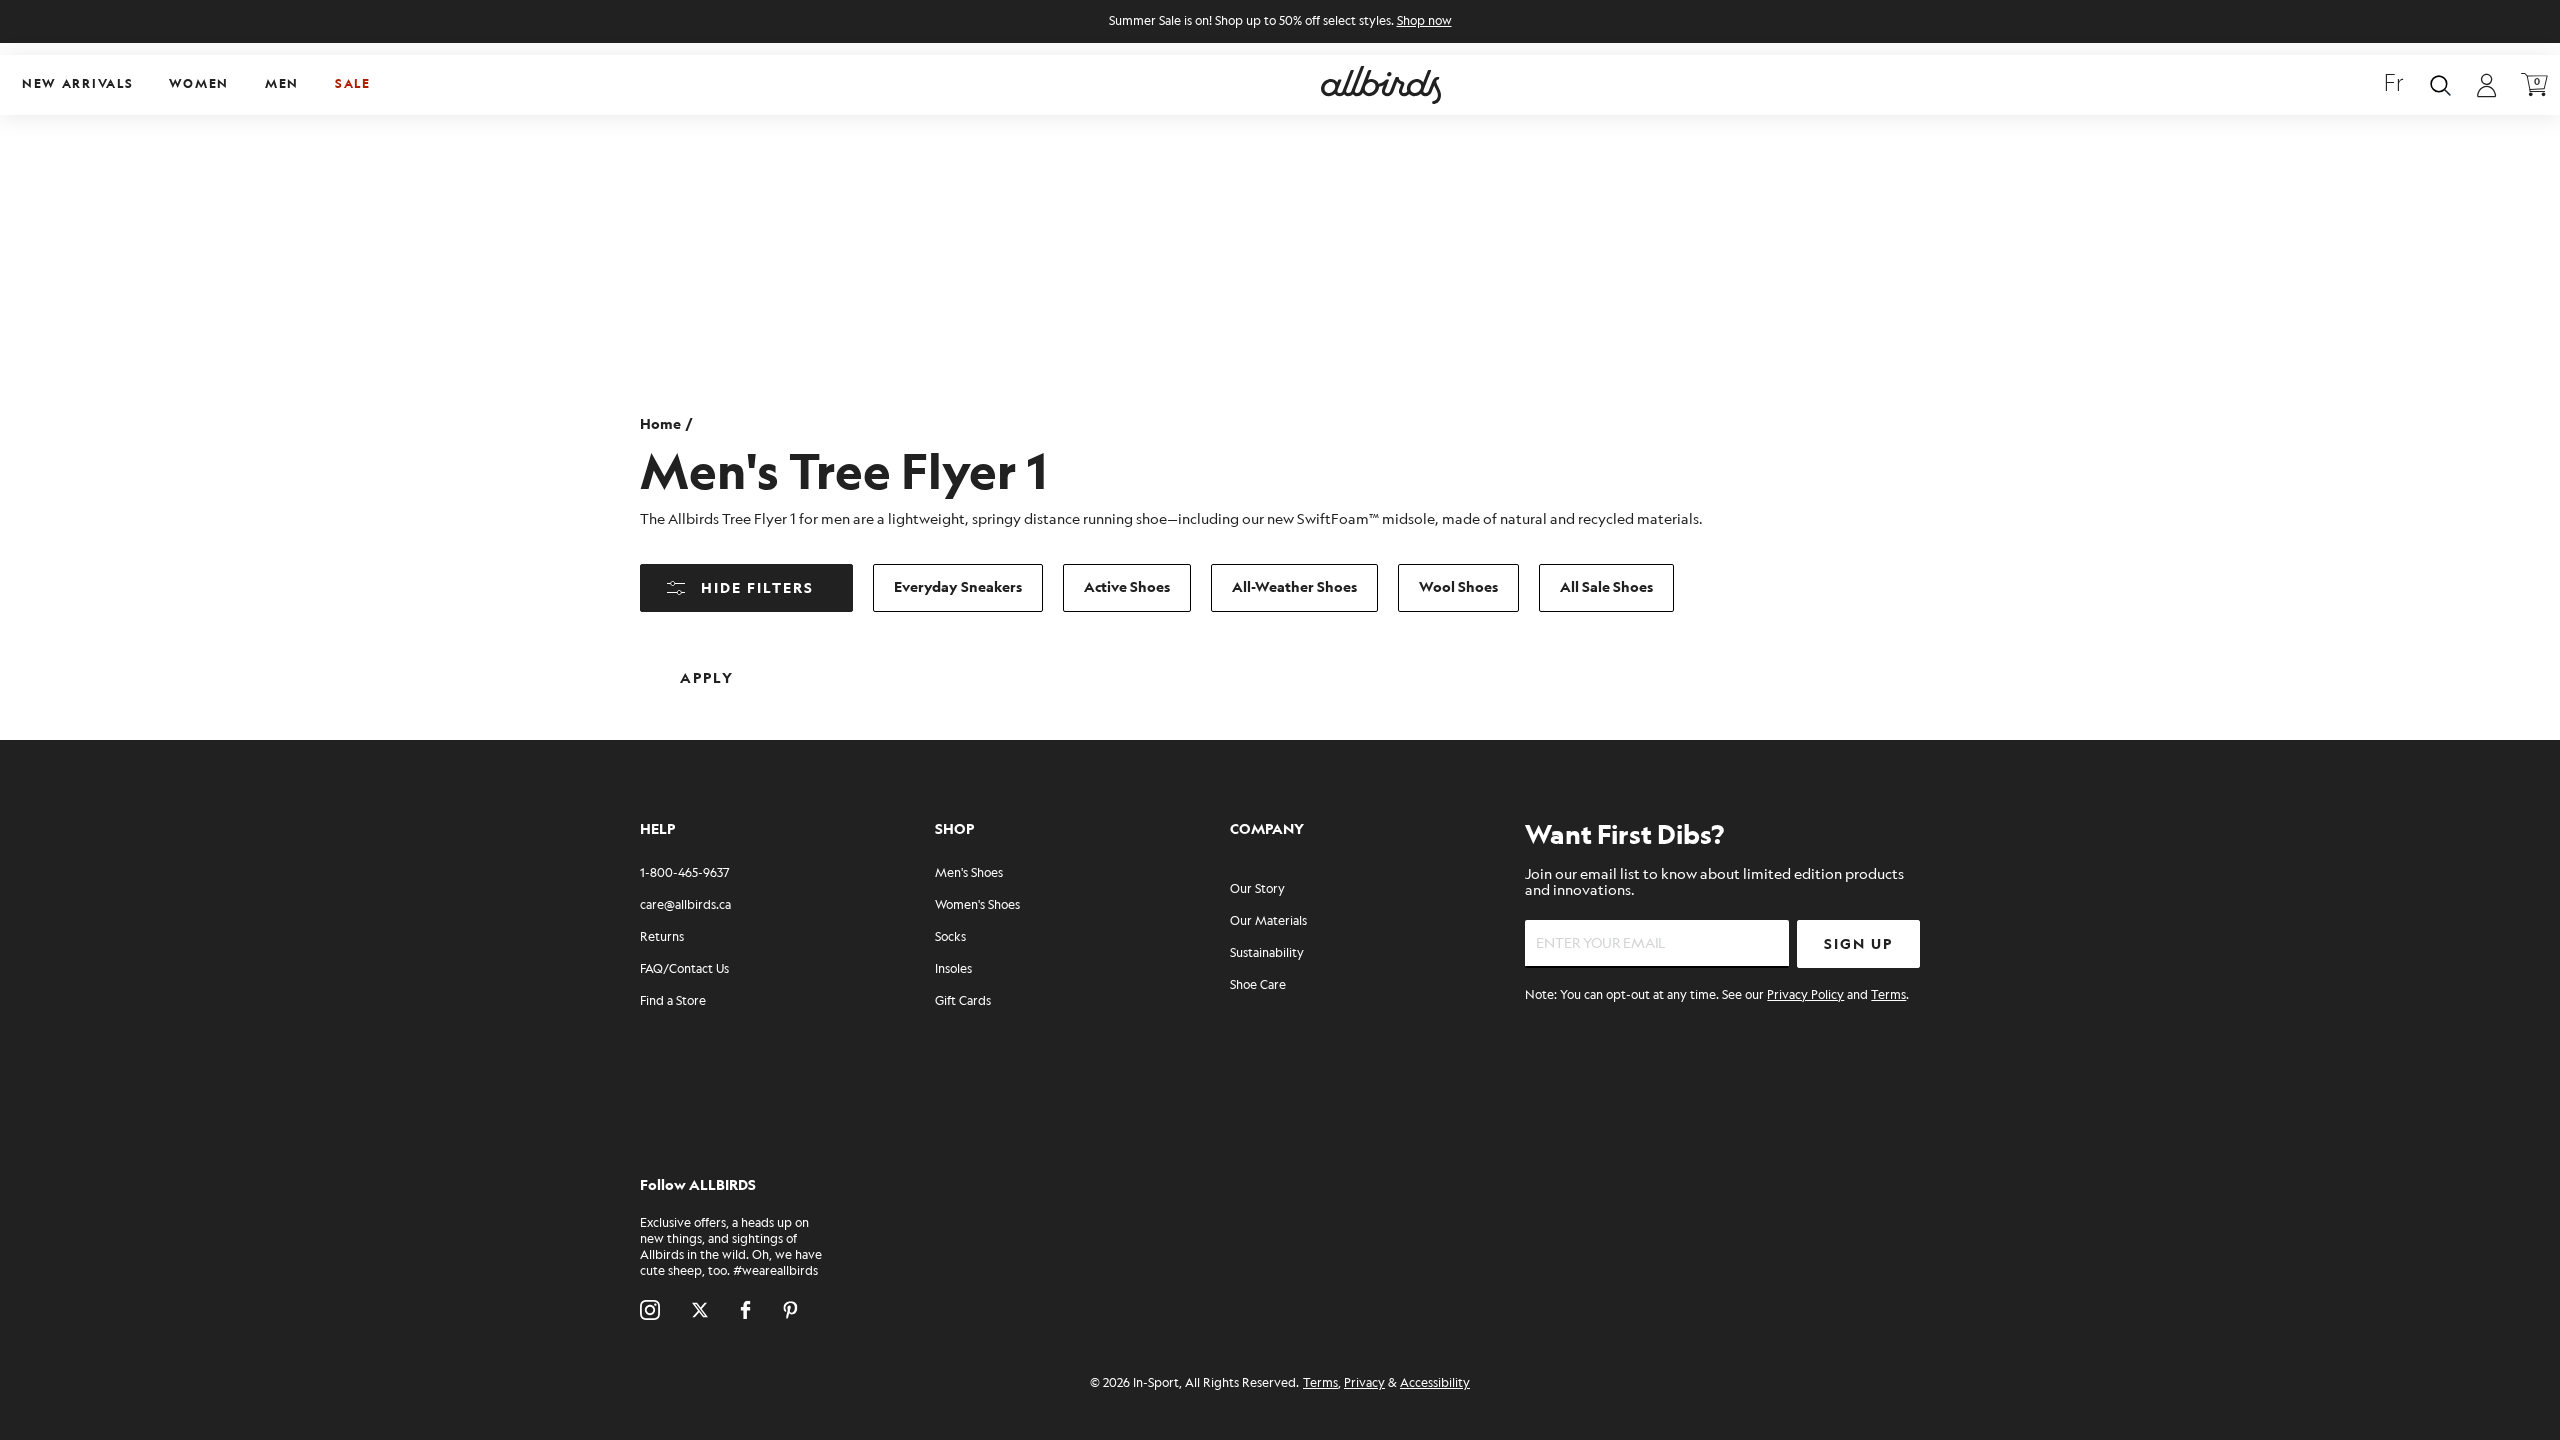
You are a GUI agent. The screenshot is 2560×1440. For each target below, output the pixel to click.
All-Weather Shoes (1294, 587)
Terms (1888, 995)
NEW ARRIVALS (77, 84)
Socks (950, 937)
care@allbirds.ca (685, 905)
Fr (2394, 85)
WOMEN (199, 84)
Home (660, 424)
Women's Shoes (977, 905)
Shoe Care (1258, 985)
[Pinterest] (790, 1310)
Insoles (953, 969)
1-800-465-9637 (684, 873)
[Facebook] (745, 1310)
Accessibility (1435, 1383)
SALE (353, 84)
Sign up (1858, 944)
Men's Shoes (969, 873)
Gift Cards (963, 1001)
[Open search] (2440, 85)
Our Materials (1268, 921)
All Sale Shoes (1606, 587)
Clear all (848, 662)
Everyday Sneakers (958, 587)
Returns (662, 937)
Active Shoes (1127, 587)
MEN (282, 84)
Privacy (1364, 1383)
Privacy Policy (1805, 995)
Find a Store (673, 1001)
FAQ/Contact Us (684, 969)
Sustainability (1267, 953)
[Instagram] (650, 1310)
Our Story (1257, 889)
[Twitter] (700, 1310)
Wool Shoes (1458, 587)
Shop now (1424, 21)
